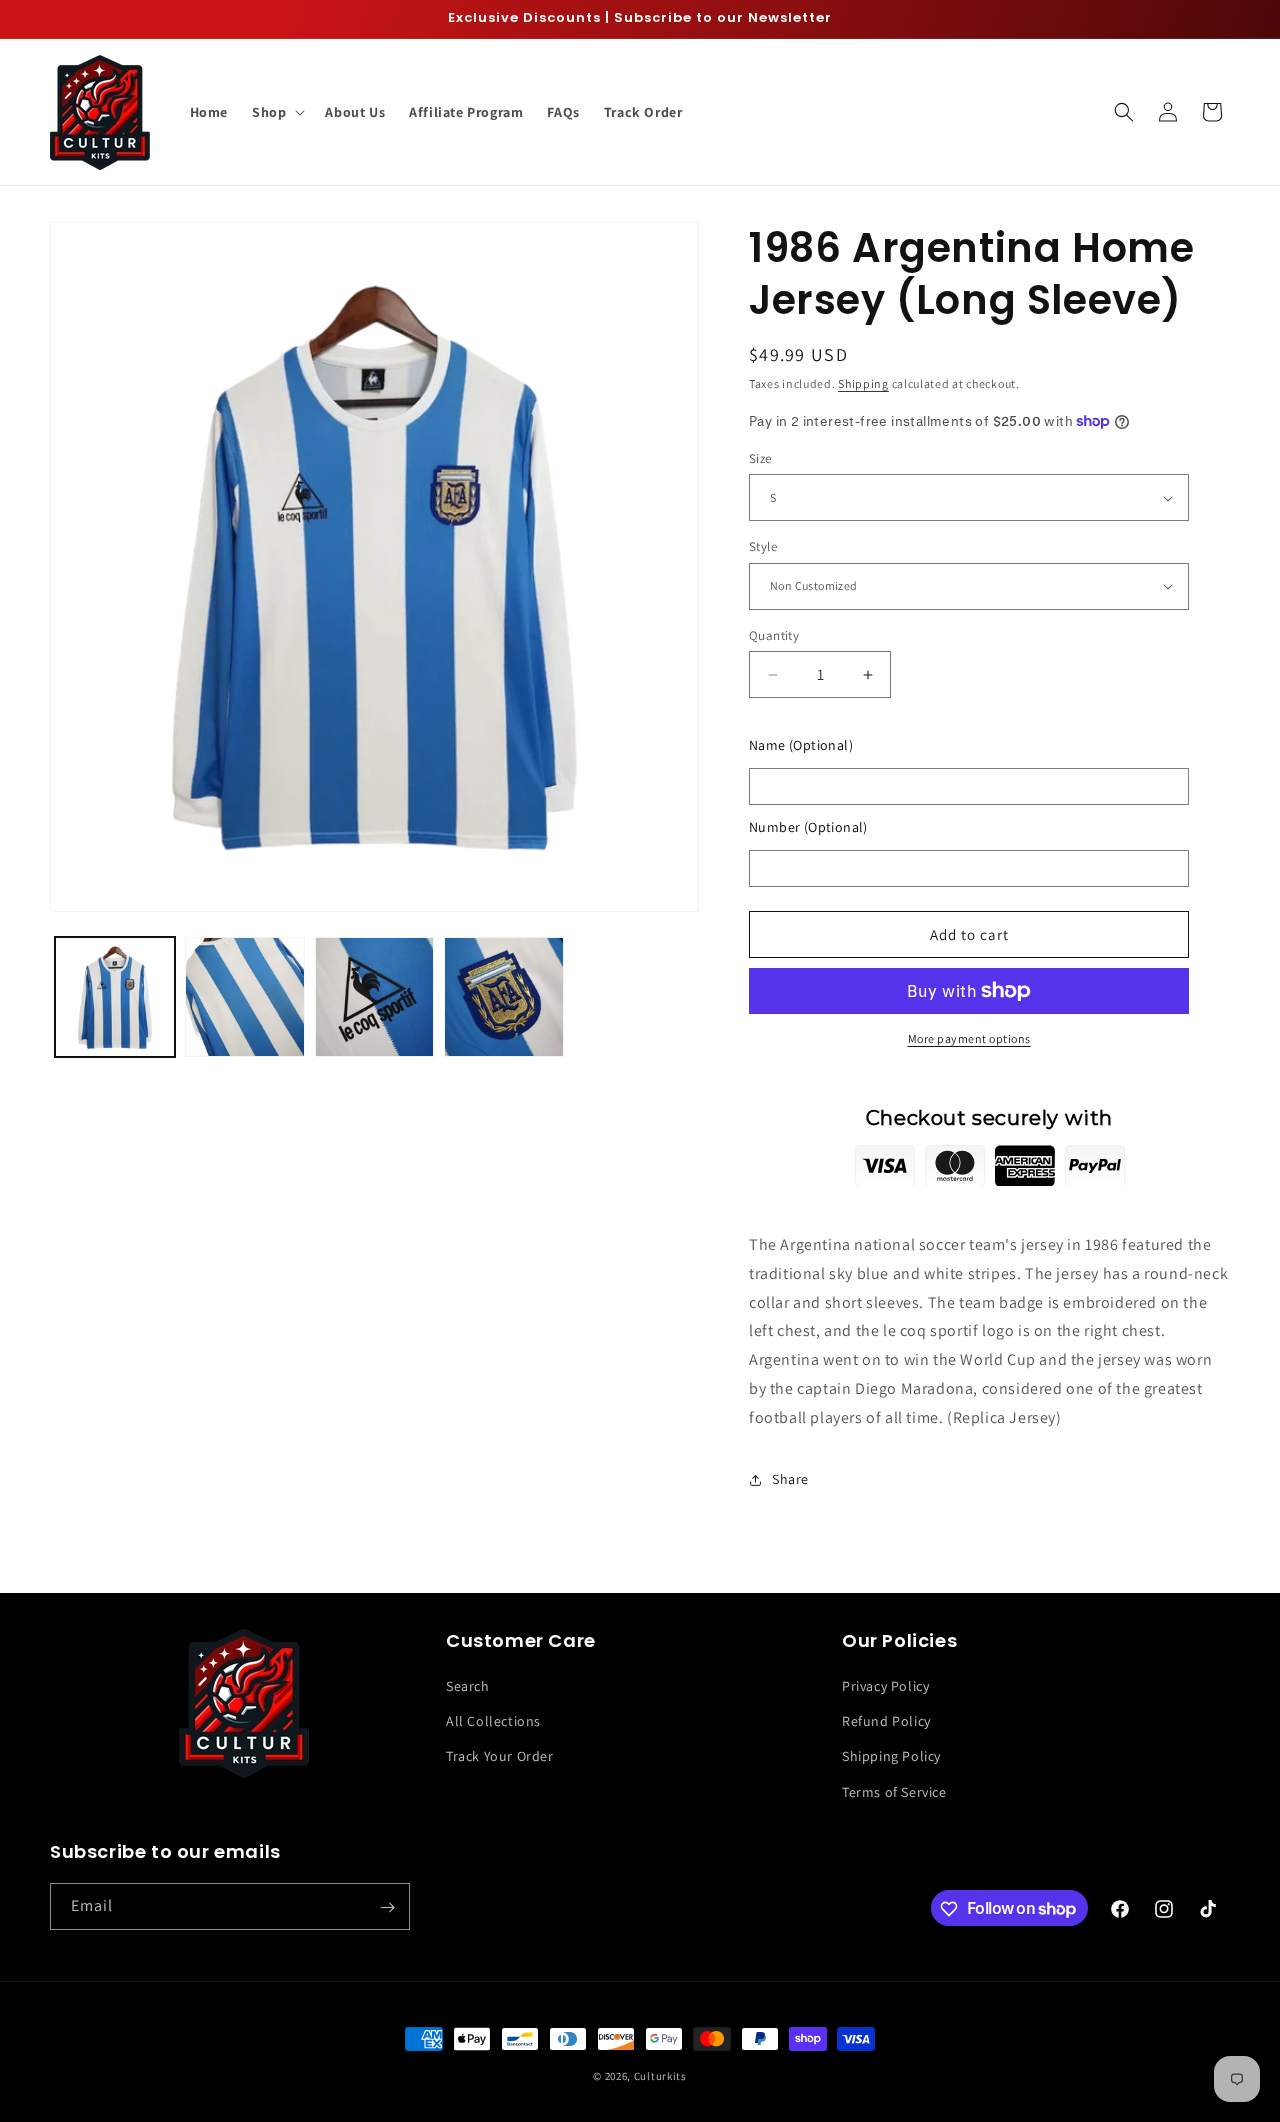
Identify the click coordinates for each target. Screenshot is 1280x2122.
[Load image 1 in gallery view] (115, 997)
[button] (276, 112)
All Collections (493, 1722)
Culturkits (660, 2076)
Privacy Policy (885, 1686)
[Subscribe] (387, 1907)
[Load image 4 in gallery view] (504, 997)
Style (763, 546)
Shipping (863, 383)
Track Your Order (500, 1757)
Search (468, 1686)
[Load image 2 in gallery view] (245, 997)
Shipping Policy (891, 1757)
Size (760, 458)
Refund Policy (886, 1722)
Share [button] (790, 1479)
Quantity (774, 635)
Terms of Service (894, 1792)
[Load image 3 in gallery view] (375, 997)
